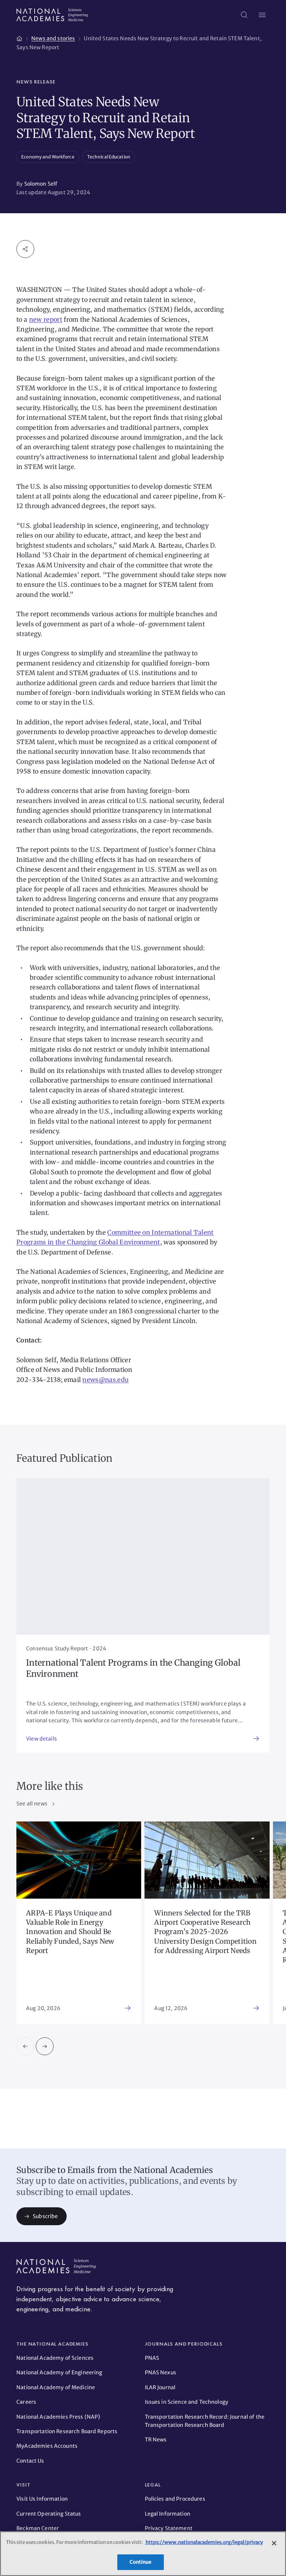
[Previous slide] (25, 2046)
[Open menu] (262, 15)
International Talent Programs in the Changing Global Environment (133, 1668)
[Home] (19, 37)
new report (46, 319)
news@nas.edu (105, 1380)
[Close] (274, 2543)
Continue (140, 2562)
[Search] (244, 15)
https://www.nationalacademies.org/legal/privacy (204, 2542)
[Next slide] (45, 2046)
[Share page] (25, 249)
